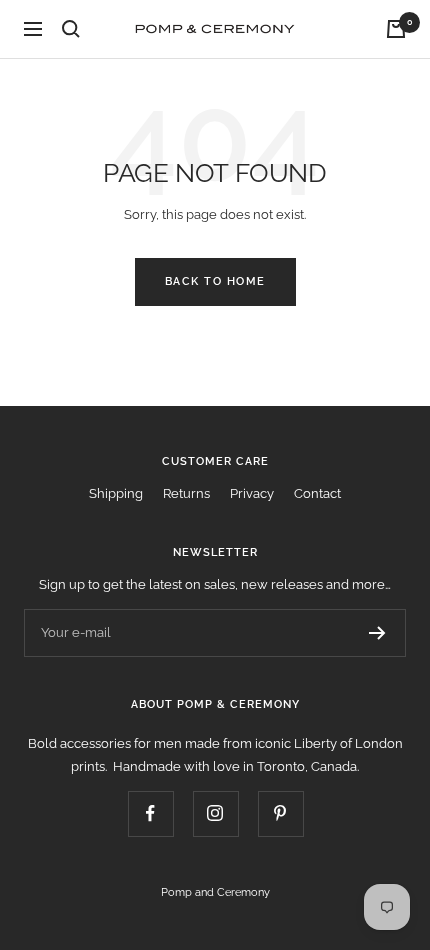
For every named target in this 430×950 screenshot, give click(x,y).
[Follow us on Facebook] (150, 813)
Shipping (116, 493)
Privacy (252, 493)
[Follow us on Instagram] (215, 813)
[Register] (377, 633)
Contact (317, 493)
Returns (186, 493)
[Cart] (396, 29)
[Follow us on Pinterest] (280, 813)
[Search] (71, 29)
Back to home (215, 281)
